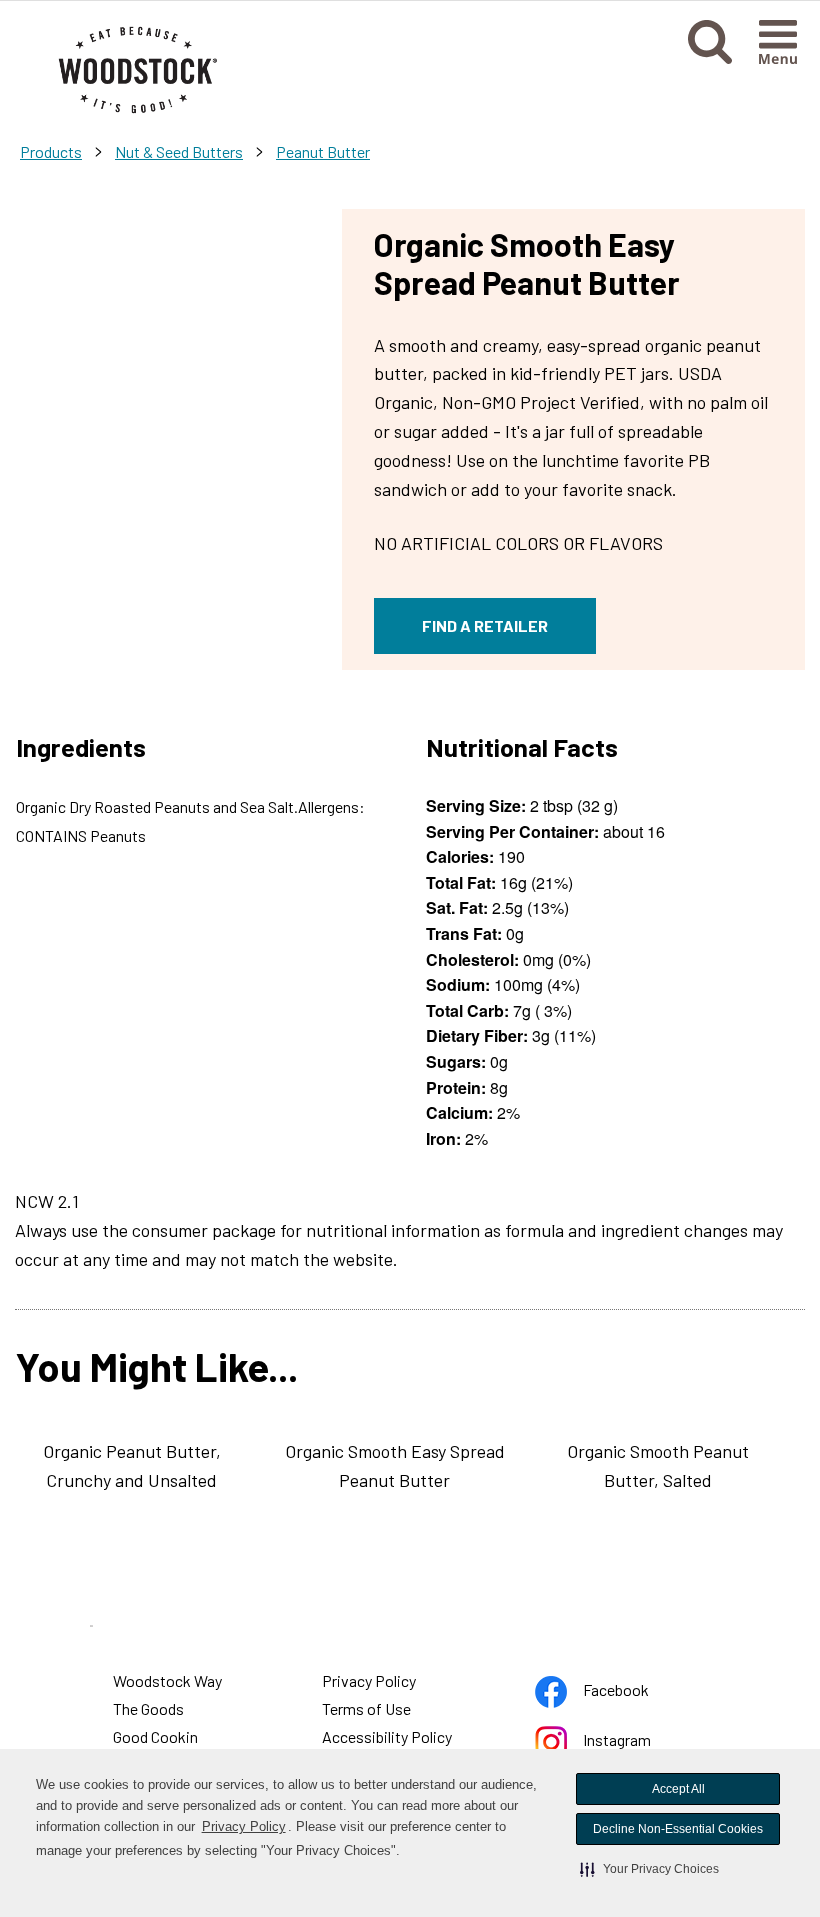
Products (51, 151)
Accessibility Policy (388, 1739)
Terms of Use (367, 1711)
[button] (649, 1869)
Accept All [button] (678, 1789)
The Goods (148, 1708)
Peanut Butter (323, 151)
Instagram (619, 1743)
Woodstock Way (167, 1680)
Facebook (618, 1693)
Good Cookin (155, 1736)
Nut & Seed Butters (179, 151)
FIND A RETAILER (485, 625)
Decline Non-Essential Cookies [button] (678, 1829)
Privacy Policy (245, 1829)
